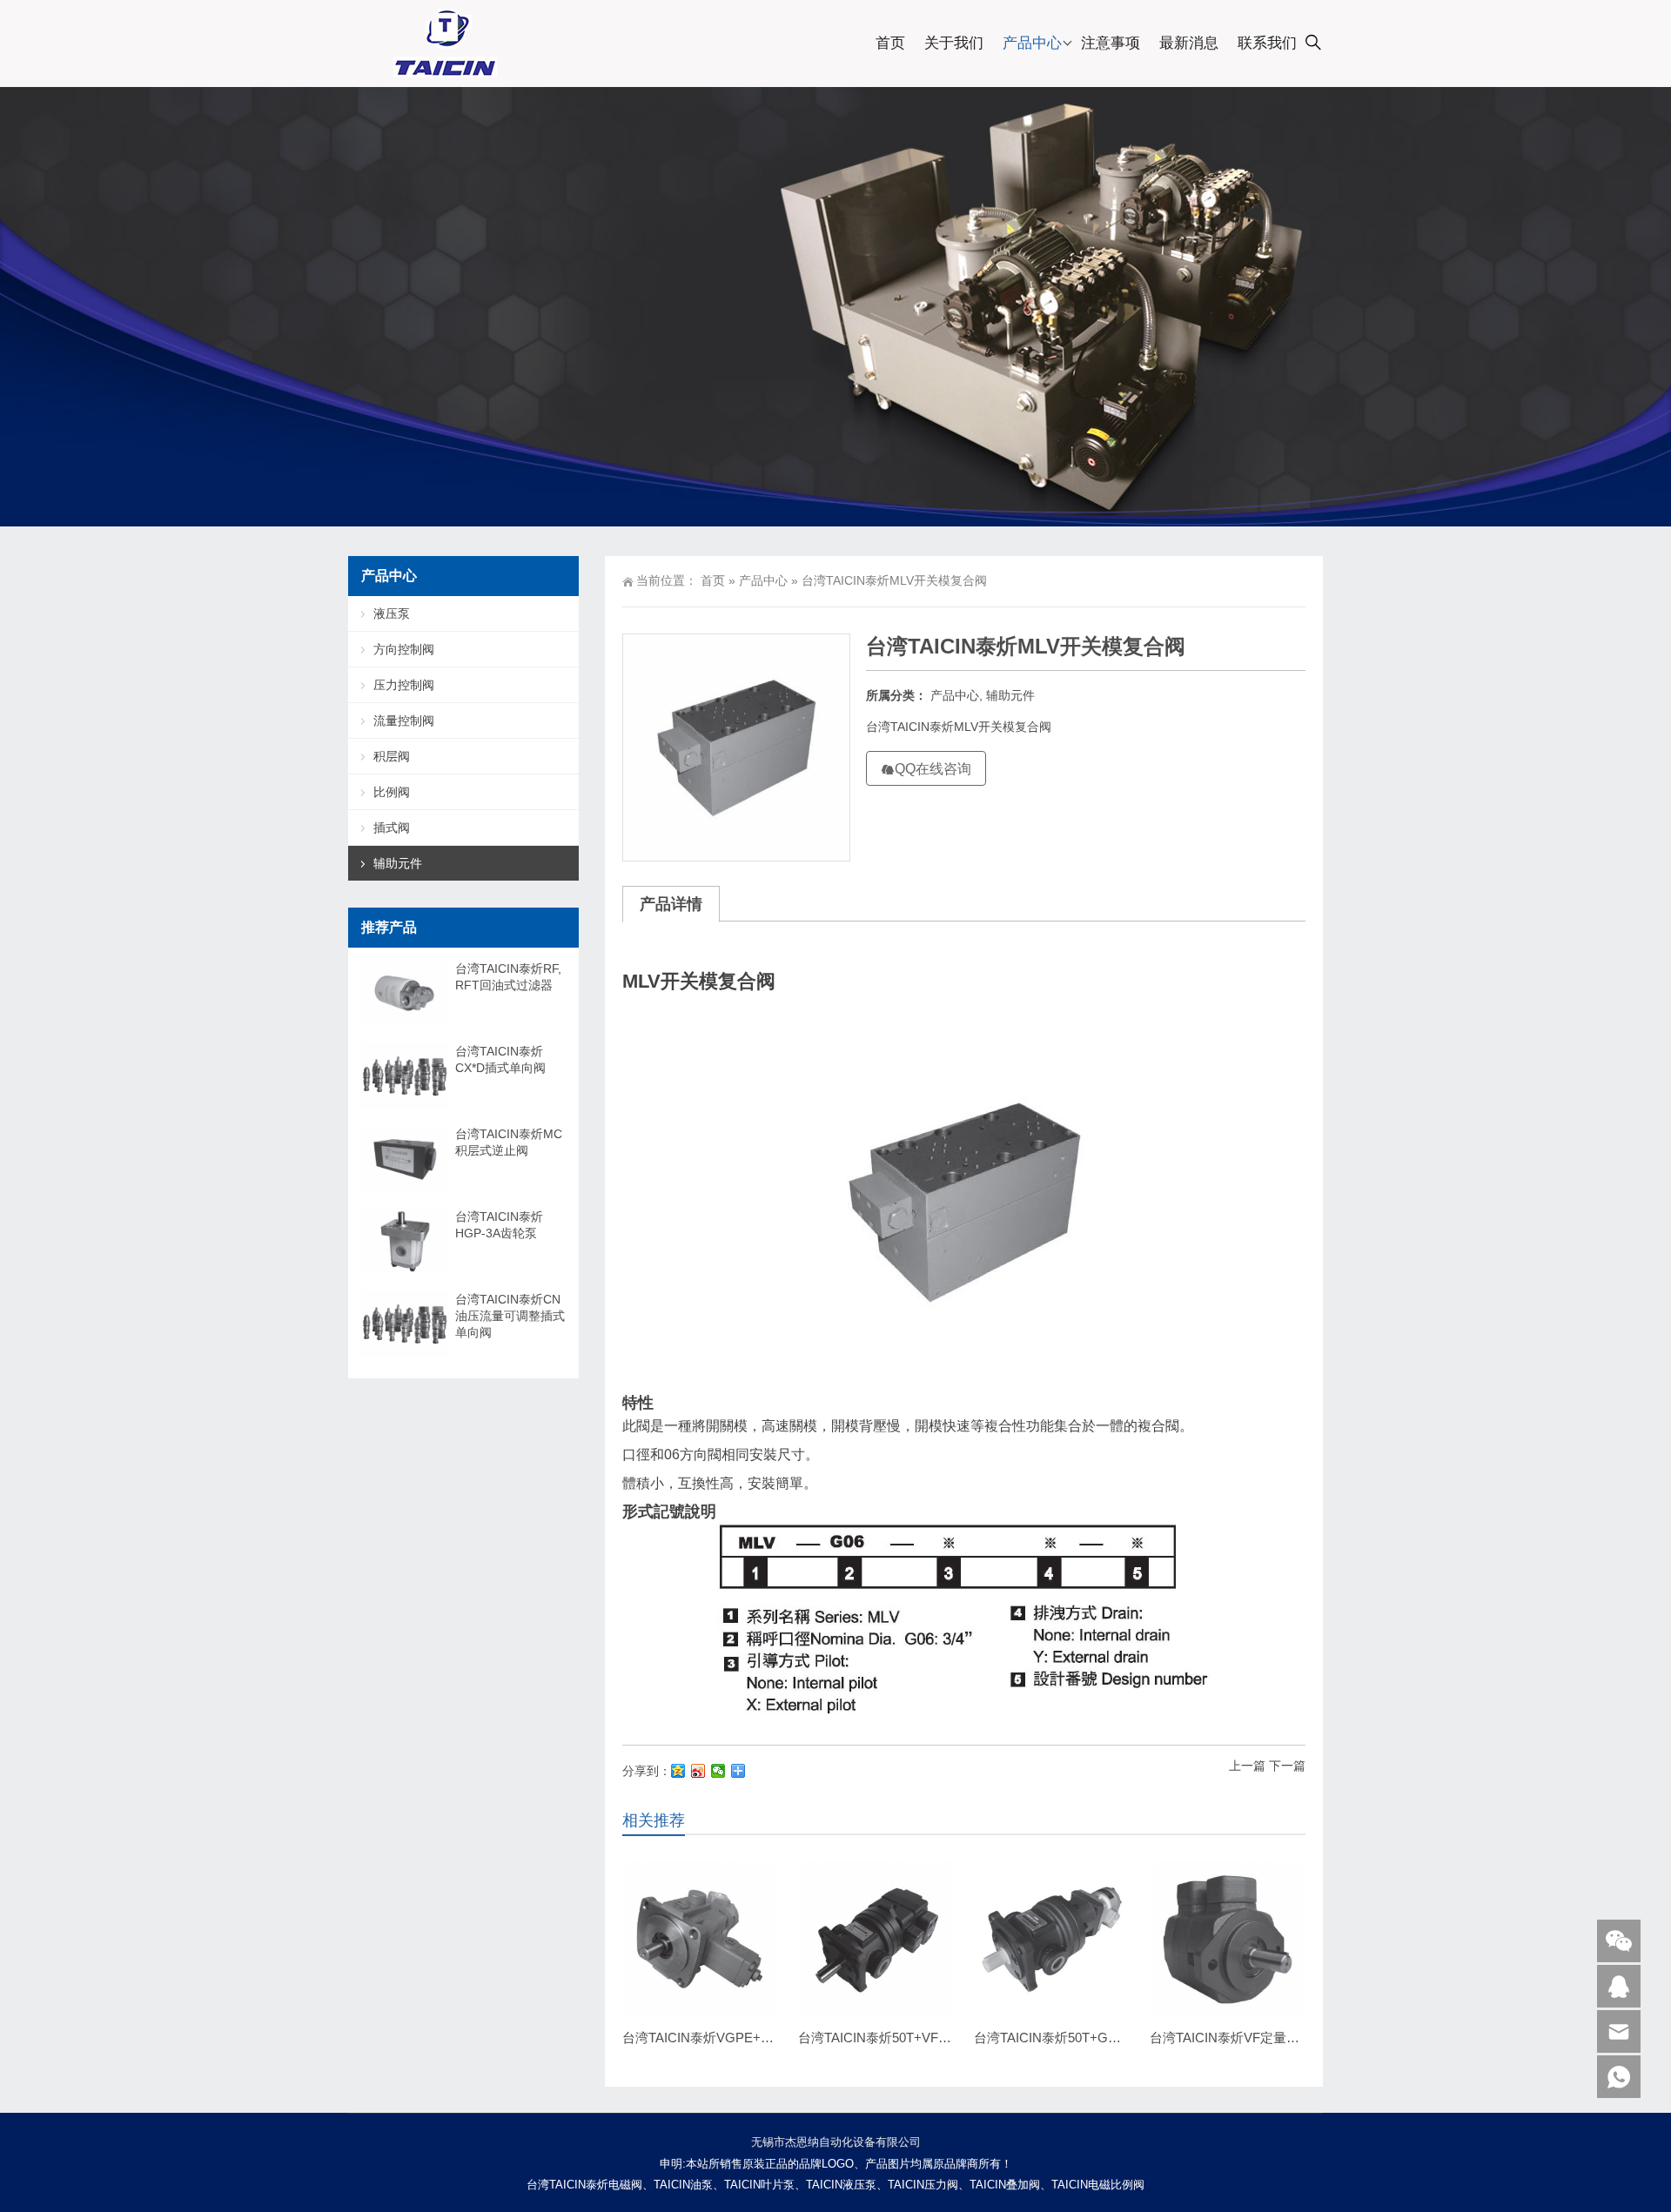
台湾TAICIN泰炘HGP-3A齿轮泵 (499, 1225)
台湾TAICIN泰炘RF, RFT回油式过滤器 (508, 977)
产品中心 (1032, 43)
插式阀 (392, 828)
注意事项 (1111, 43)
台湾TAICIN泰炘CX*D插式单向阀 (500, 1059)
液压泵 (392, 613)
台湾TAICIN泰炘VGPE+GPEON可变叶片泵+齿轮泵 (772, 2038)
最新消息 (1189, 43)
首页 (890, 43)
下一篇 (1287, 1766)
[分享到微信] (718, 1771)
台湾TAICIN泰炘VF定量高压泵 (1238, 2038)
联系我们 (1267, 43)
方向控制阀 (404, 649)
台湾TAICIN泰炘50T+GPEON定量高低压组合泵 (1112, 2038)
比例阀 (392, 792)
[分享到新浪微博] (698, 1771)
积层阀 (392, 756)
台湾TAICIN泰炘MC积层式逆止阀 (509, 1142)
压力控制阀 (404, 685)
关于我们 (954, 43)
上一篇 (1247, 1766)
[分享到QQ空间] (678, 1771)
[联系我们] (1619, 1986)
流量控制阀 (404, 721)
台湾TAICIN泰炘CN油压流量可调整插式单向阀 (510, 1316)
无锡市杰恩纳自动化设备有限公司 (836, 2142)
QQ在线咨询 (933, 769)
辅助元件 (1010, 695)
